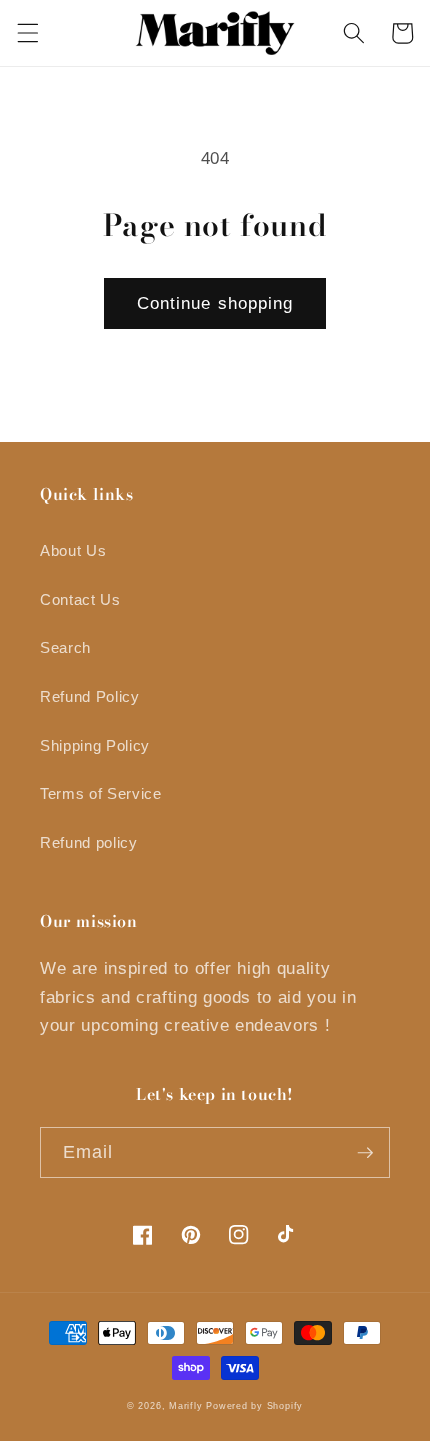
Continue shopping (215, 303)
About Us (73, 550)
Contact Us (80, 599)
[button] (27, 33)
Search (65, 647)
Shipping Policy (95, 745)
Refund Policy (90, 696)
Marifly (185, 1406)
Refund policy (89, 842)
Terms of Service (101, 793)
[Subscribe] (365, 1153)
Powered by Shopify (254, 1406)
